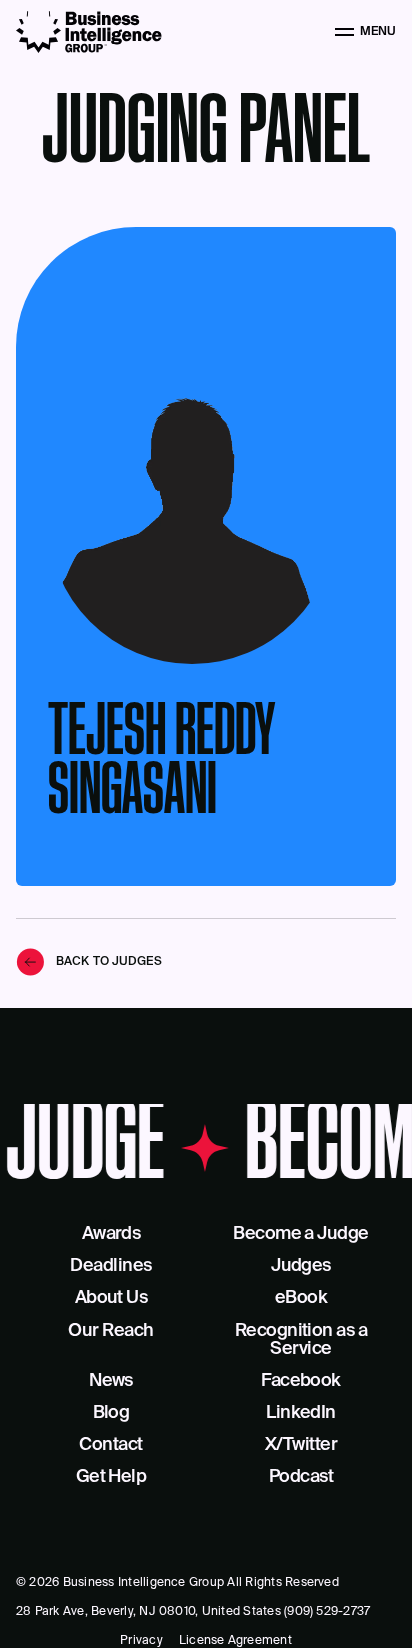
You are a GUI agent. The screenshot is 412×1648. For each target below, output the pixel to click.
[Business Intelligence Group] (89, 32)
